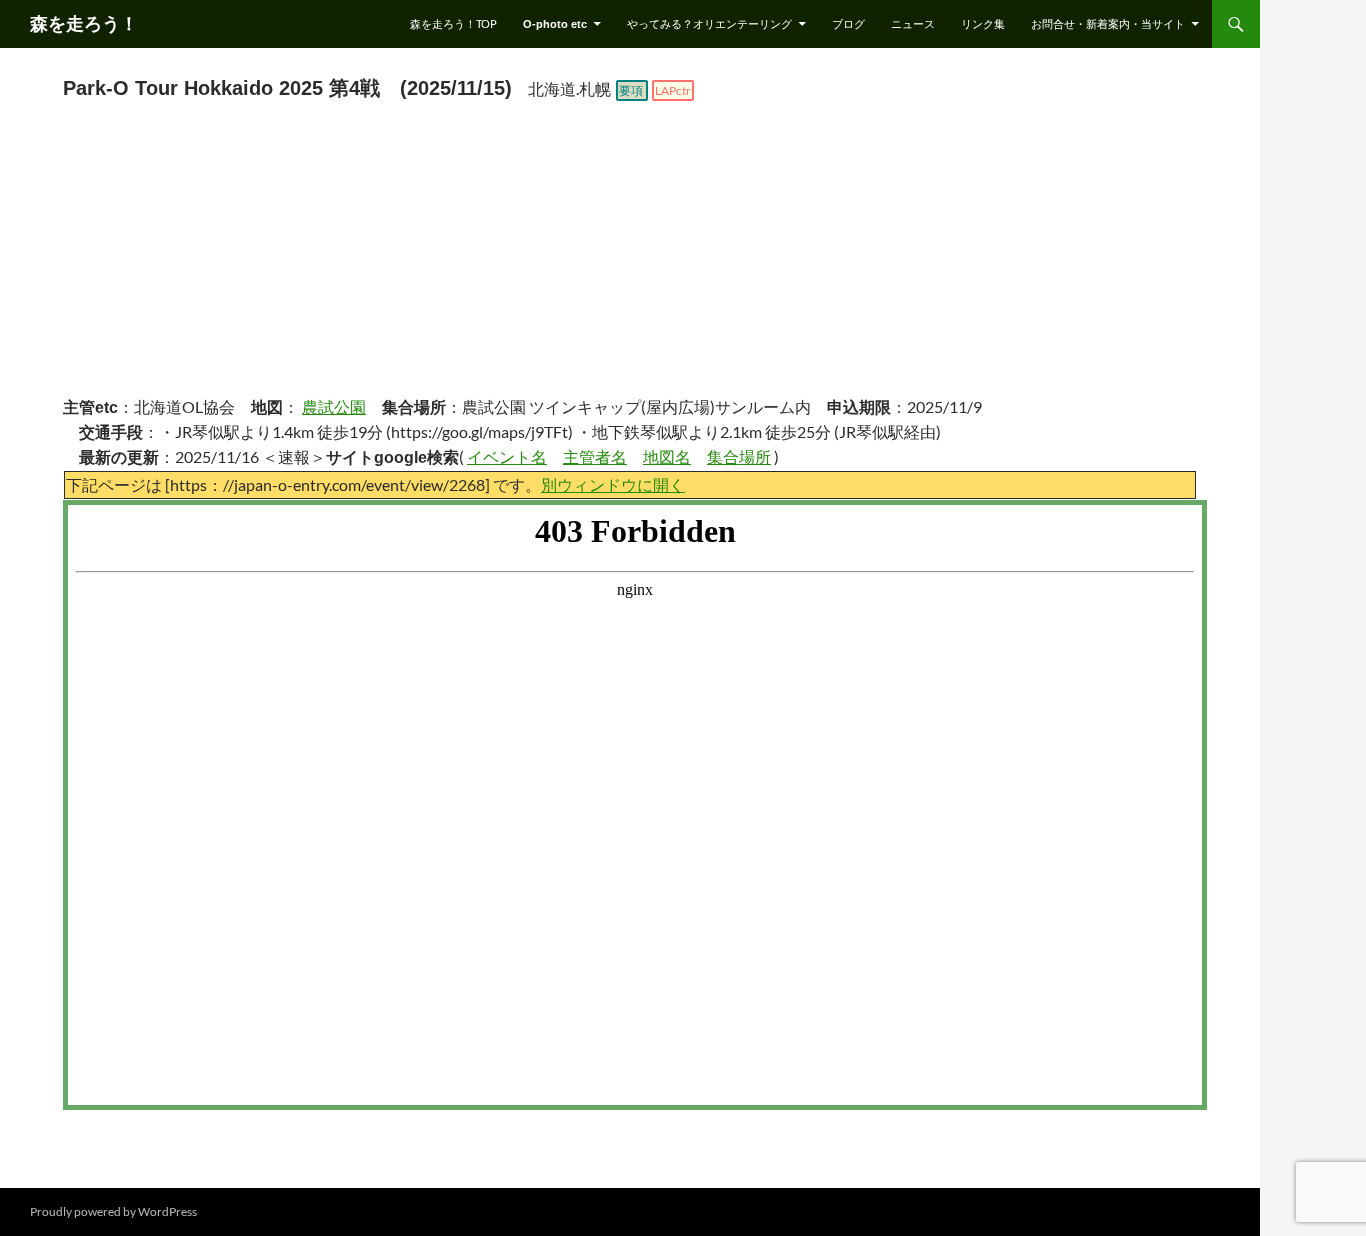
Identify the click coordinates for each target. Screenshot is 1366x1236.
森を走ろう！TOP (453, 23)
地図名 (667, 456)
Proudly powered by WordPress (113, 1211)
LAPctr (673, 90)
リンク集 (983, 23)
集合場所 (739, 456)
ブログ (848, 23)
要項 (631, 90)
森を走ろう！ (84, 24)
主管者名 (595, 456)
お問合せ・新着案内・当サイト (1108, 23)
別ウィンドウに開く (613, 484)
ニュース (913, 23)
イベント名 (507, 456)
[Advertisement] (630, 253)
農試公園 (334, 406)
